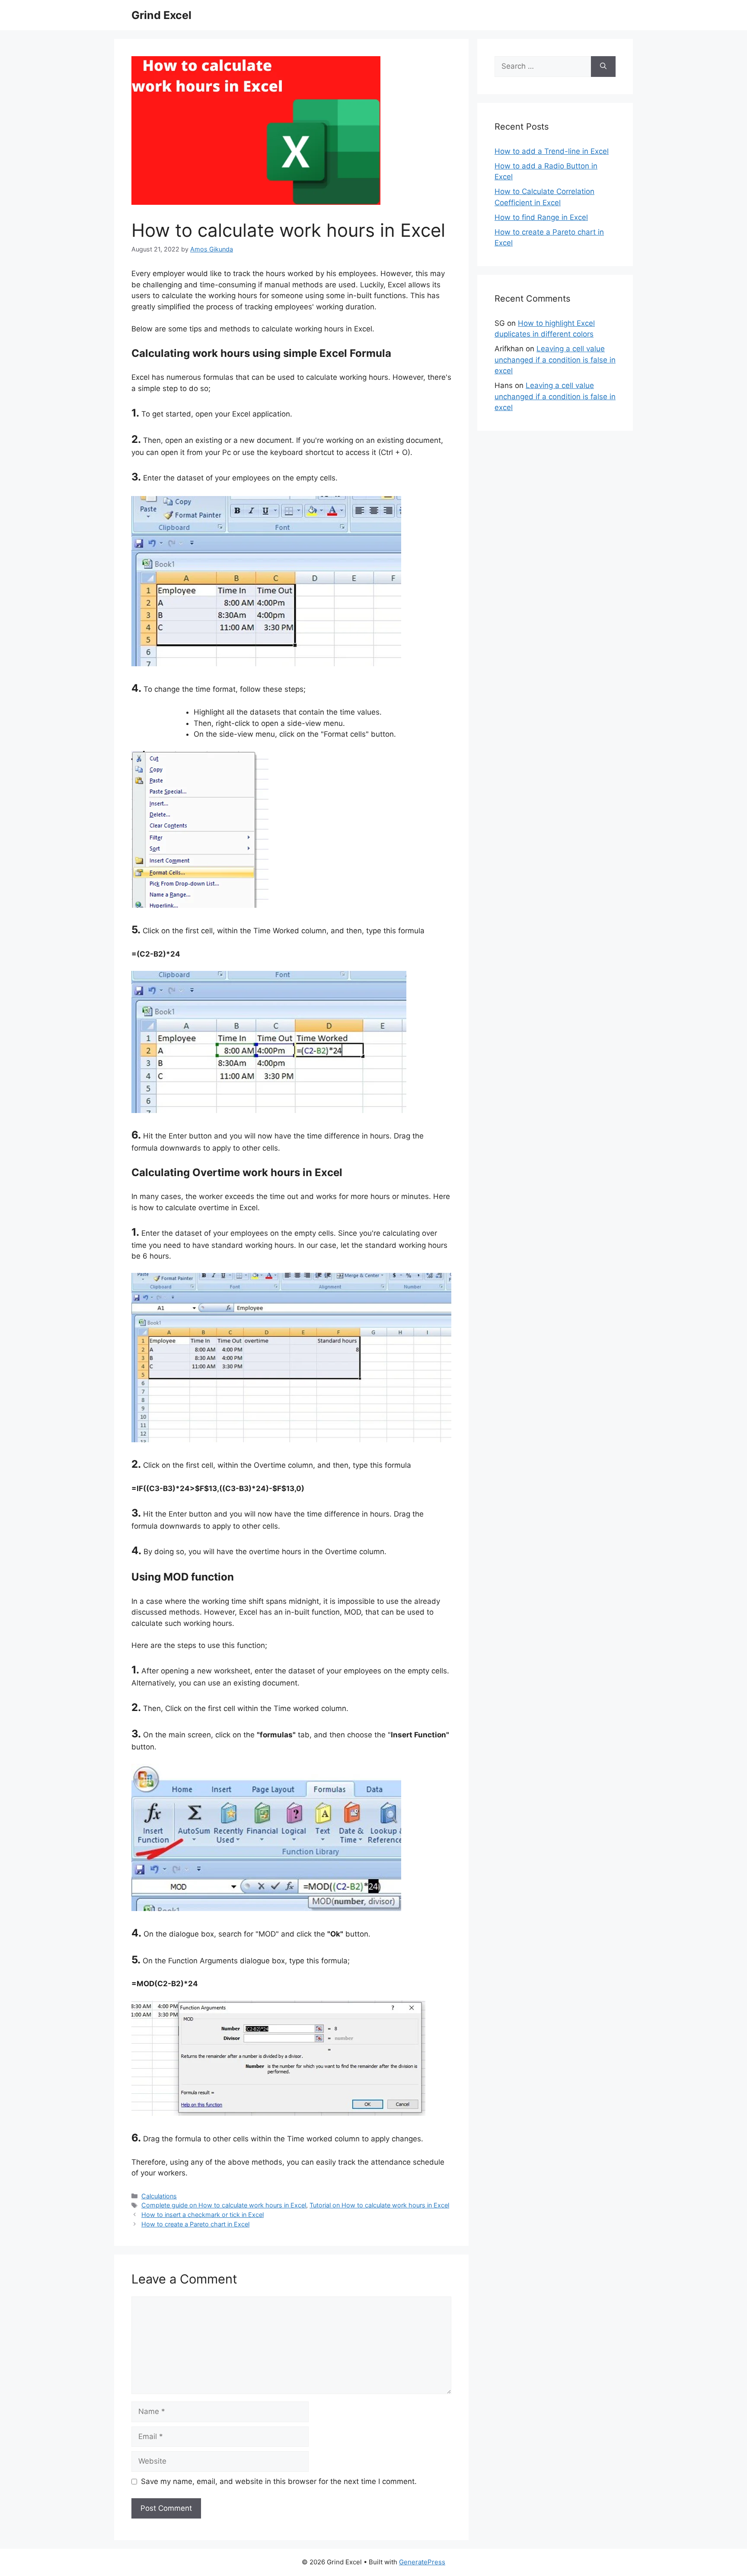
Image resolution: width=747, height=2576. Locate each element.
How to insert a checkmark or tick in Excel (203, 2215)
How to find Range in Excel (541, 217)
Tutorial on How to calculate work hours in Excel (379, 2205)
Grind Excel (161, 15)
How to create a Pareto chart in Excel (195, 2224)
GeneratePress (422, 2562)
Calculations (159, 2196)
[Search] (603, 67)
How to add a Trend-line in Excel (552, 151)
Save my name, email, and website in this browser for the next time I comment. (279, 2481)
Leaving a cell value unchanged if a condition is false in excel (555, 360)
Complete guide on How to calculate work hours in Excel (224, 2205)
